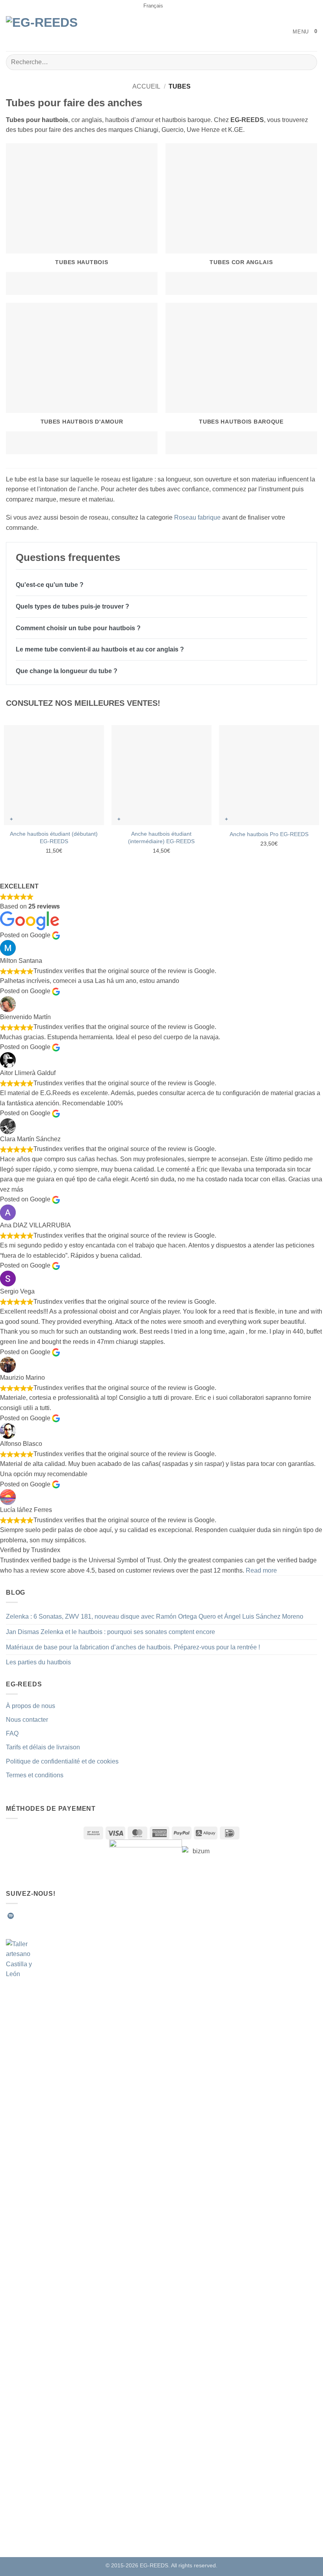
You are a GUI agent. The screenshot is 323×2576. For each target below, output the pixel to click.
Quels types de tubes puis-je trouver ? (72, 606)
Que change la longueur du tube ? (67, 671)
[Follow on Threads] (59, 1916)
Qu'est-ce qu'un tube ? (50, 585)
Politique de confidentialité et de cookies (62, 1761)
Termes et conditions (35, 1775)
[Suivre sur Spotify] (11, 1916)
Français (153, 6)
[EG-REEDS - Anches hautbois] (47, 32)
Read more (261, 1570)
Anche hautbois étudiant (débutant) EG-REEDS (54, 837)
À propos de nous (31, 1706)
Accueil (146, 86)
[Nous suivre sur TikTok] (39, 1916)
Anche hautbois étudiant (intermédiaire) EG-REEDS (161, 837)
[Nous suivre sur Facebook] (20, 1916)
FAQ (12, 1733)
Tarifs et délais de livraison (43, 1747)
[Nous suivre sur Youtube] (78, 1916)
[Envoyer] (308, 62)
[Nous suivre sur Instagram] (30, 1916)
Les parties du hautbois (38, 1662)
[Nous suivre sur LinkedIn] (69, 1916)
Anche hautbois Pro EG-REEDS (269, 834)
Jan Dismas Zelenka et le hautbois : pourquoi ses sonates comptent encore (110, 1632)
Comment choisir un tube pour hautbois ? (78, 628)
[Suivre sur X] (49, 1916)
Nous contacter (27, 1720)
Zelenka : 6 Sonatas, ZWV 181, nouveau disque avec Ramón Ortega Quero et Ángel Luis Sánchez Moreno (155, 1616)
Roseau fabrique (197, 517)
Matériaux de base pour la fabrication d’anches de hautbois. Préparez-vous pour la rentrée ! (133, 1647)
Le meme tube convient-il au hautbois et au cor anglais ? (100, 649)
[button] (295, 32)
